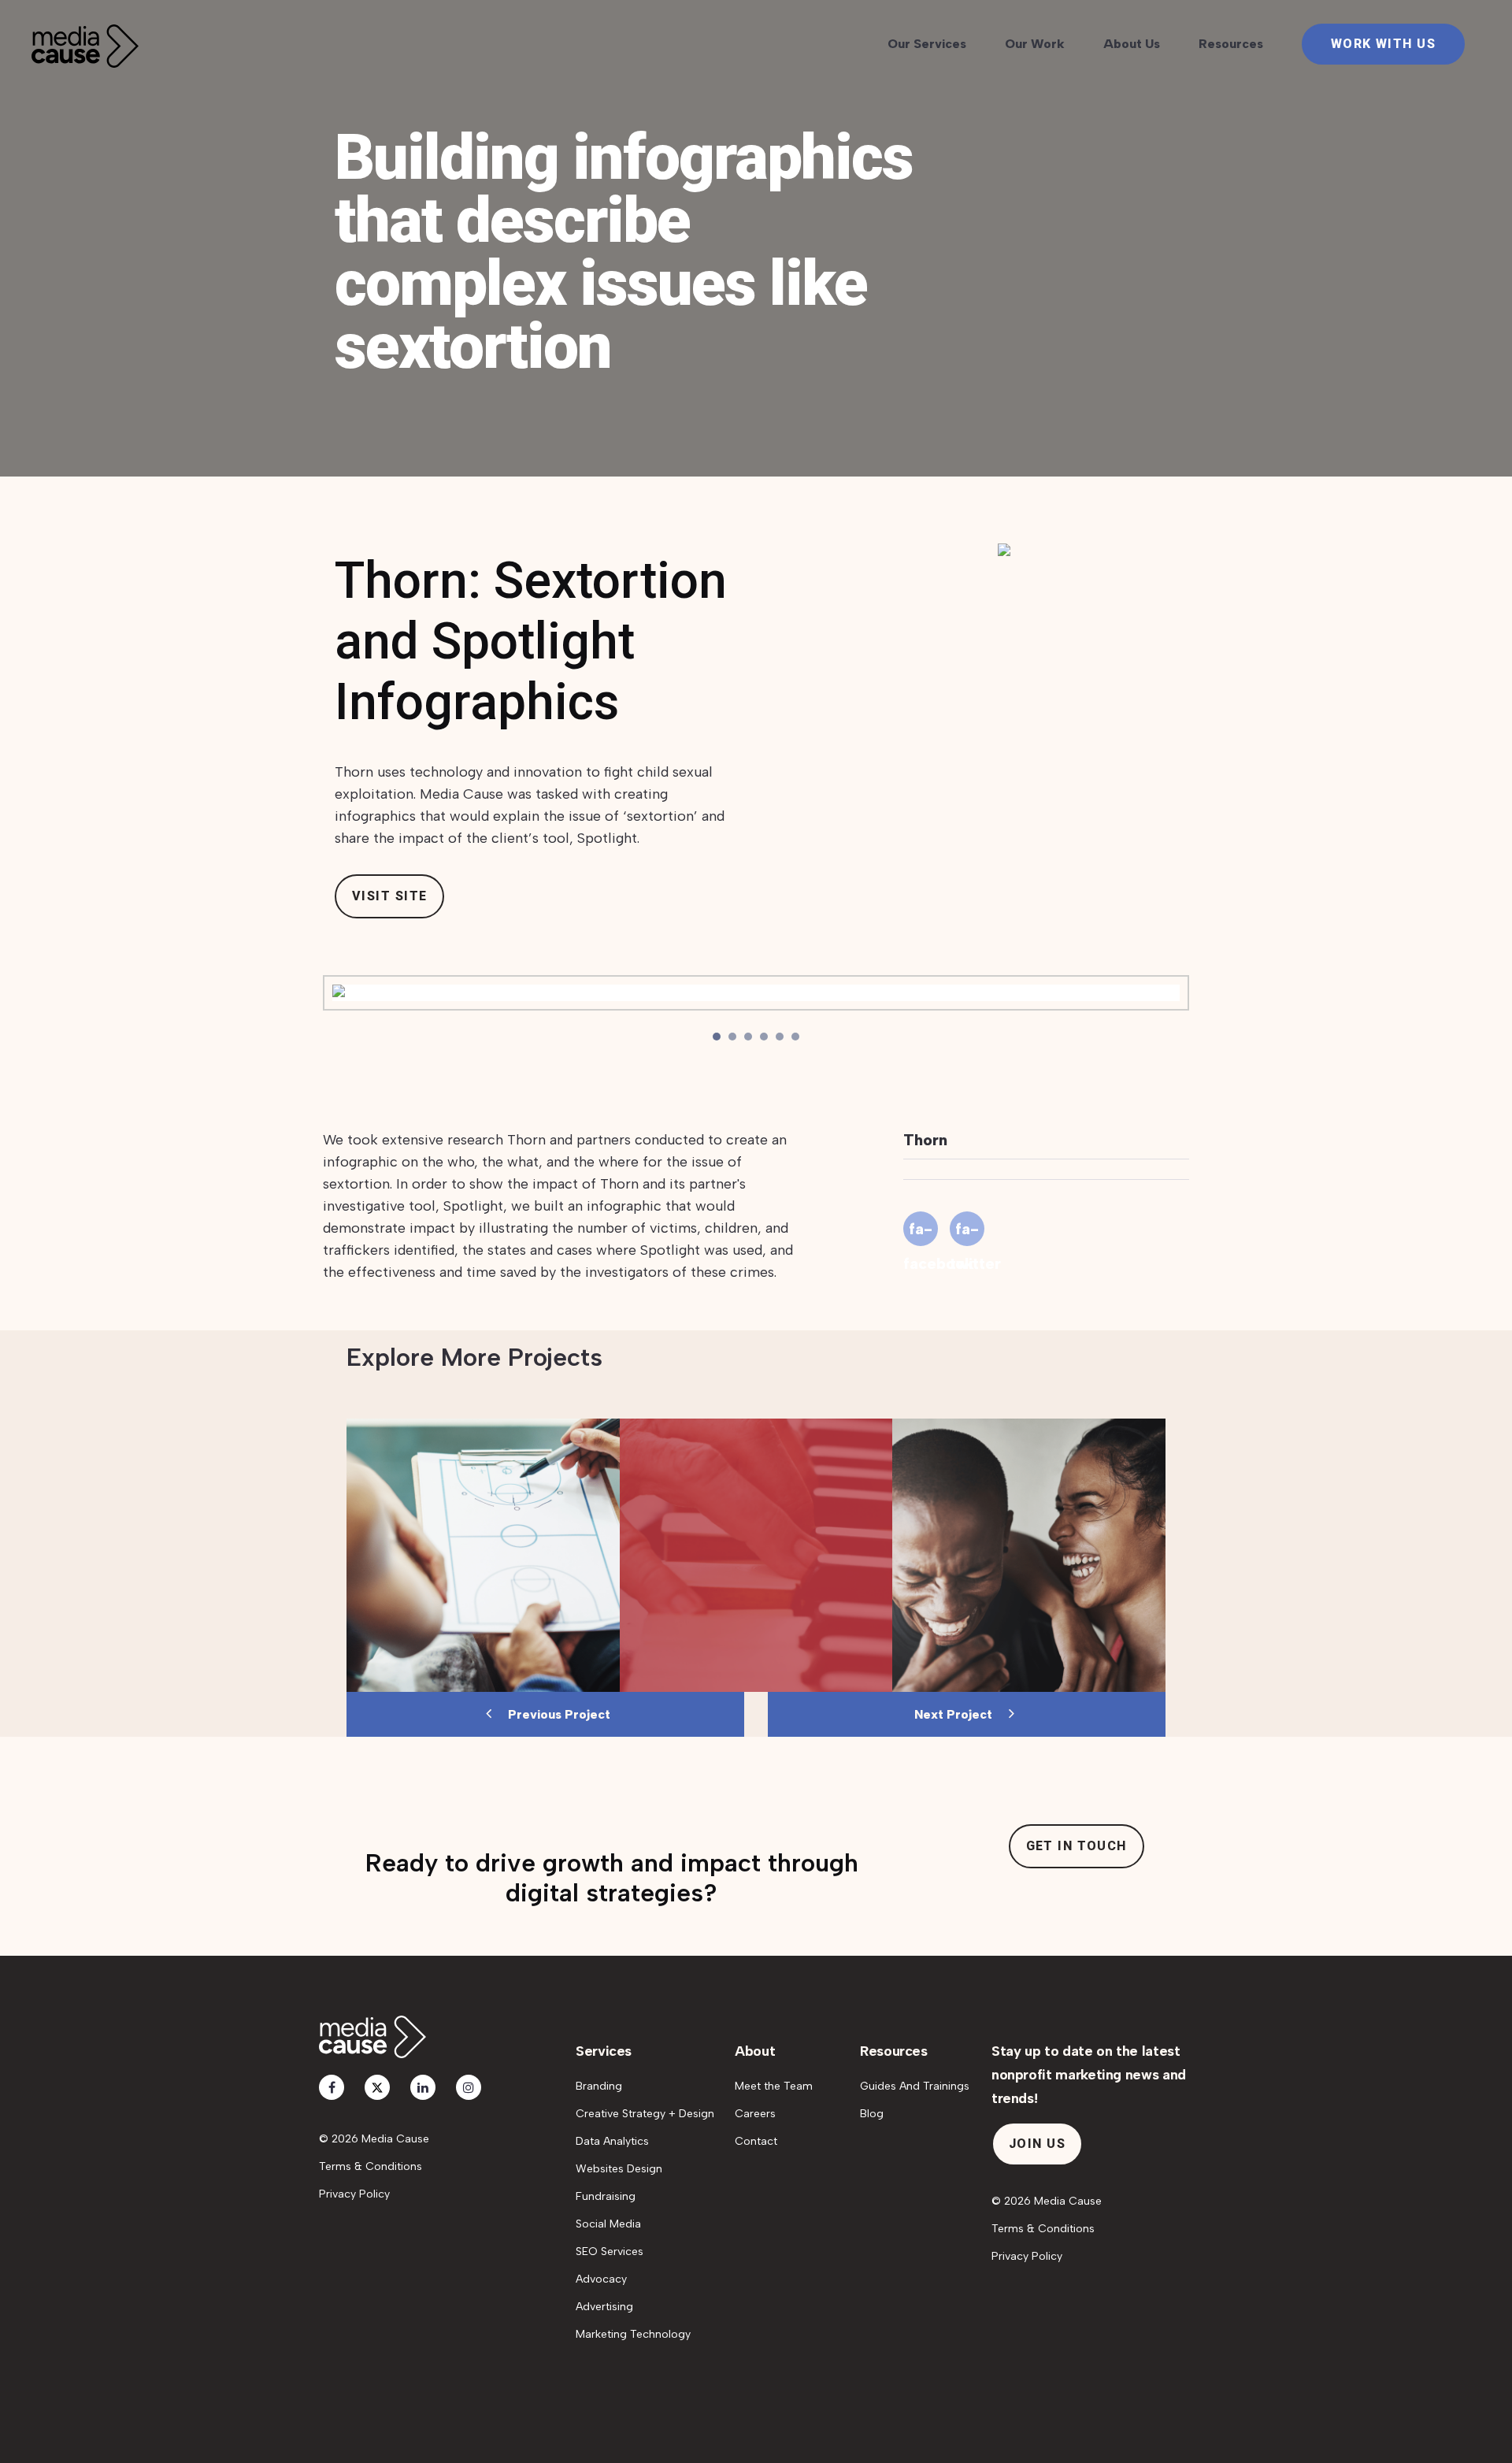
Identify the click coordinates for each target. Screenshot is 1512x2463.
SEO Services (610, 2252)
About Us (1132, 44)
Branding (599, 2086)
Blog (872, 2114)
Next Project (955, 1714)
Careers (755, 2114)
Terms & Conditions (371, 2166)
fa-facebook (921, 1233)
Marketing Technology (633, 2334)
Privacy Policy (354, 2194)
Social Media (608, 2224)
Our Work (1035, 44)
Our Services (927, 44)
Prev (339, 996)
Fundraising (606, 2196)
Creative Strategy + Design (645, 2114)
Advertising (604, 2307)
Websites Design (619, 2169)
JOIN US (1037, 2144)
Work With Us (1383, 44)
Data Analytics (612, 2141)
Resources (1231, 44)
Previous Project (558, 1714)
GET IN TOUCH (1077, 1846)
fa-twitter (967, 1233)
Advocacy (601, 2279)
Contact (756, 2141)
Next (1173, 996)
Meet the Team (774, 2086)
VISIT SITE (389, 896)
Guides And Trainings (915, 2086)
